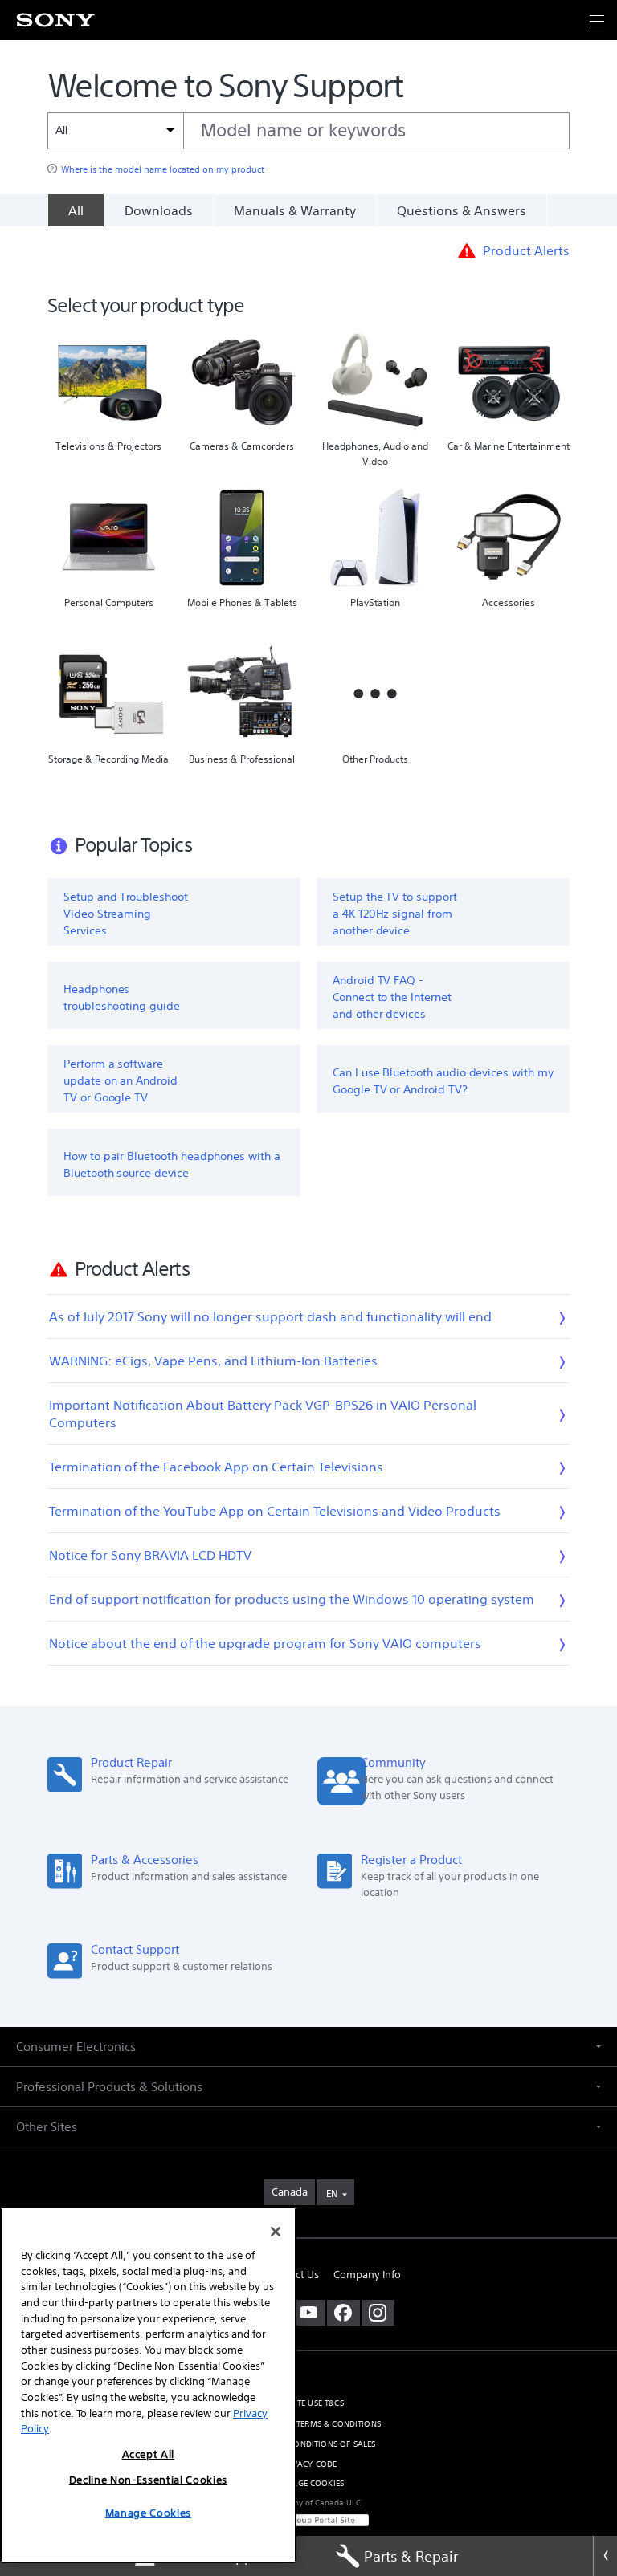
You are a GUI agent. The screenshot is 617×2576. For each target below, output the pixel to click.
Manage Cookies (308, 2483)
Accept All (149, 2454)
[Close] (605, 2556)
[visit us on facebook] (343, 2313)
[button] (585, 2507)
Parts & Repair (411, 2556)
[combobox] (308, 131)
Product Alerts (526, 250)
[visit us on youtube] (309, 2313)
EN (332, 2193)
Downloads (159, 210)
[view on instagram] (378, 2313)
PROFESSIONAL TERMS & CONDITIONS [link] (308, 2424)
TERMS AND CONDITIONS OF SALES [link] (309, 2444)
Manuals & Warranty (295, 210)
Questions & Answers (462, 210)
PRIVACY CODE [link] (309, 2464)
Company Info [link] (367, 2275)
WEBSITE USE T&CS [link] (308, 2403)
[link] (289, 2192)
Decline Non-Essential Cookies (148, 2480)
